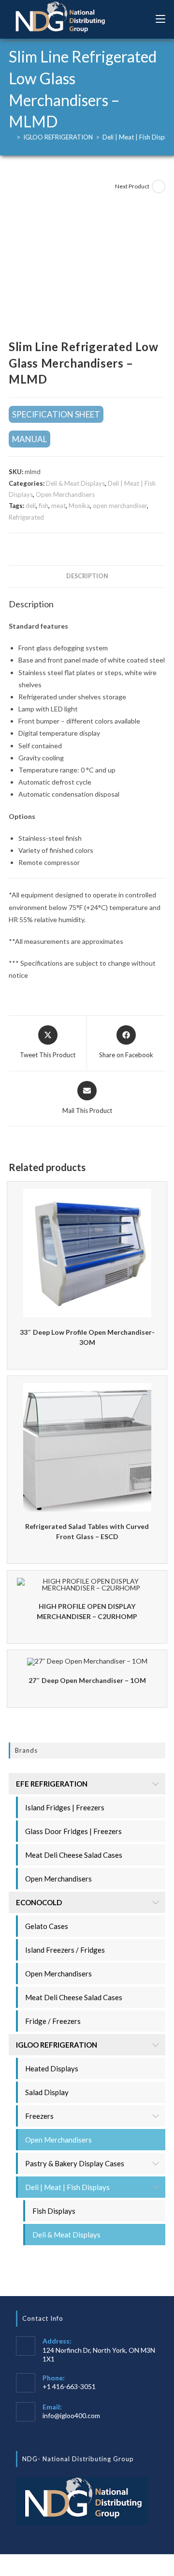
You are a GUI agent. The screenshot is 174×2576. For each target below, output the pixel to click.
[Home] (11, 137)
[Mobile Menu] (160, 19)
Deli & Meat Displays (75, 483)
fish (43, 506)
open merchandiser (120, 506)
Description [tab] (87, 576)
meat (58, 506)
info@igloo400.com (71, 2415)
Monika (79, 506)
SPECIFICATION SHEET (56, 414)
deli (31, 506)
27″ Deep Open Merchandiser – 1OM (87, 1680)
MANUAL (29, 439)
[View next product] (159, 186)
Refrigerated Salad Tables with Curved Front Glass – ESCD (87, 1531)
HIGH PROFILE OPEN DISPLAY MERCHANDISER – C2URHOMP (87, 1611)
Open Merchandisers (65, 494)
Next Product (132, 186)
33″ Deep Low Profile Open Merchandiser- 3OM (87, 1337)
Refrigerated (26, 517)
